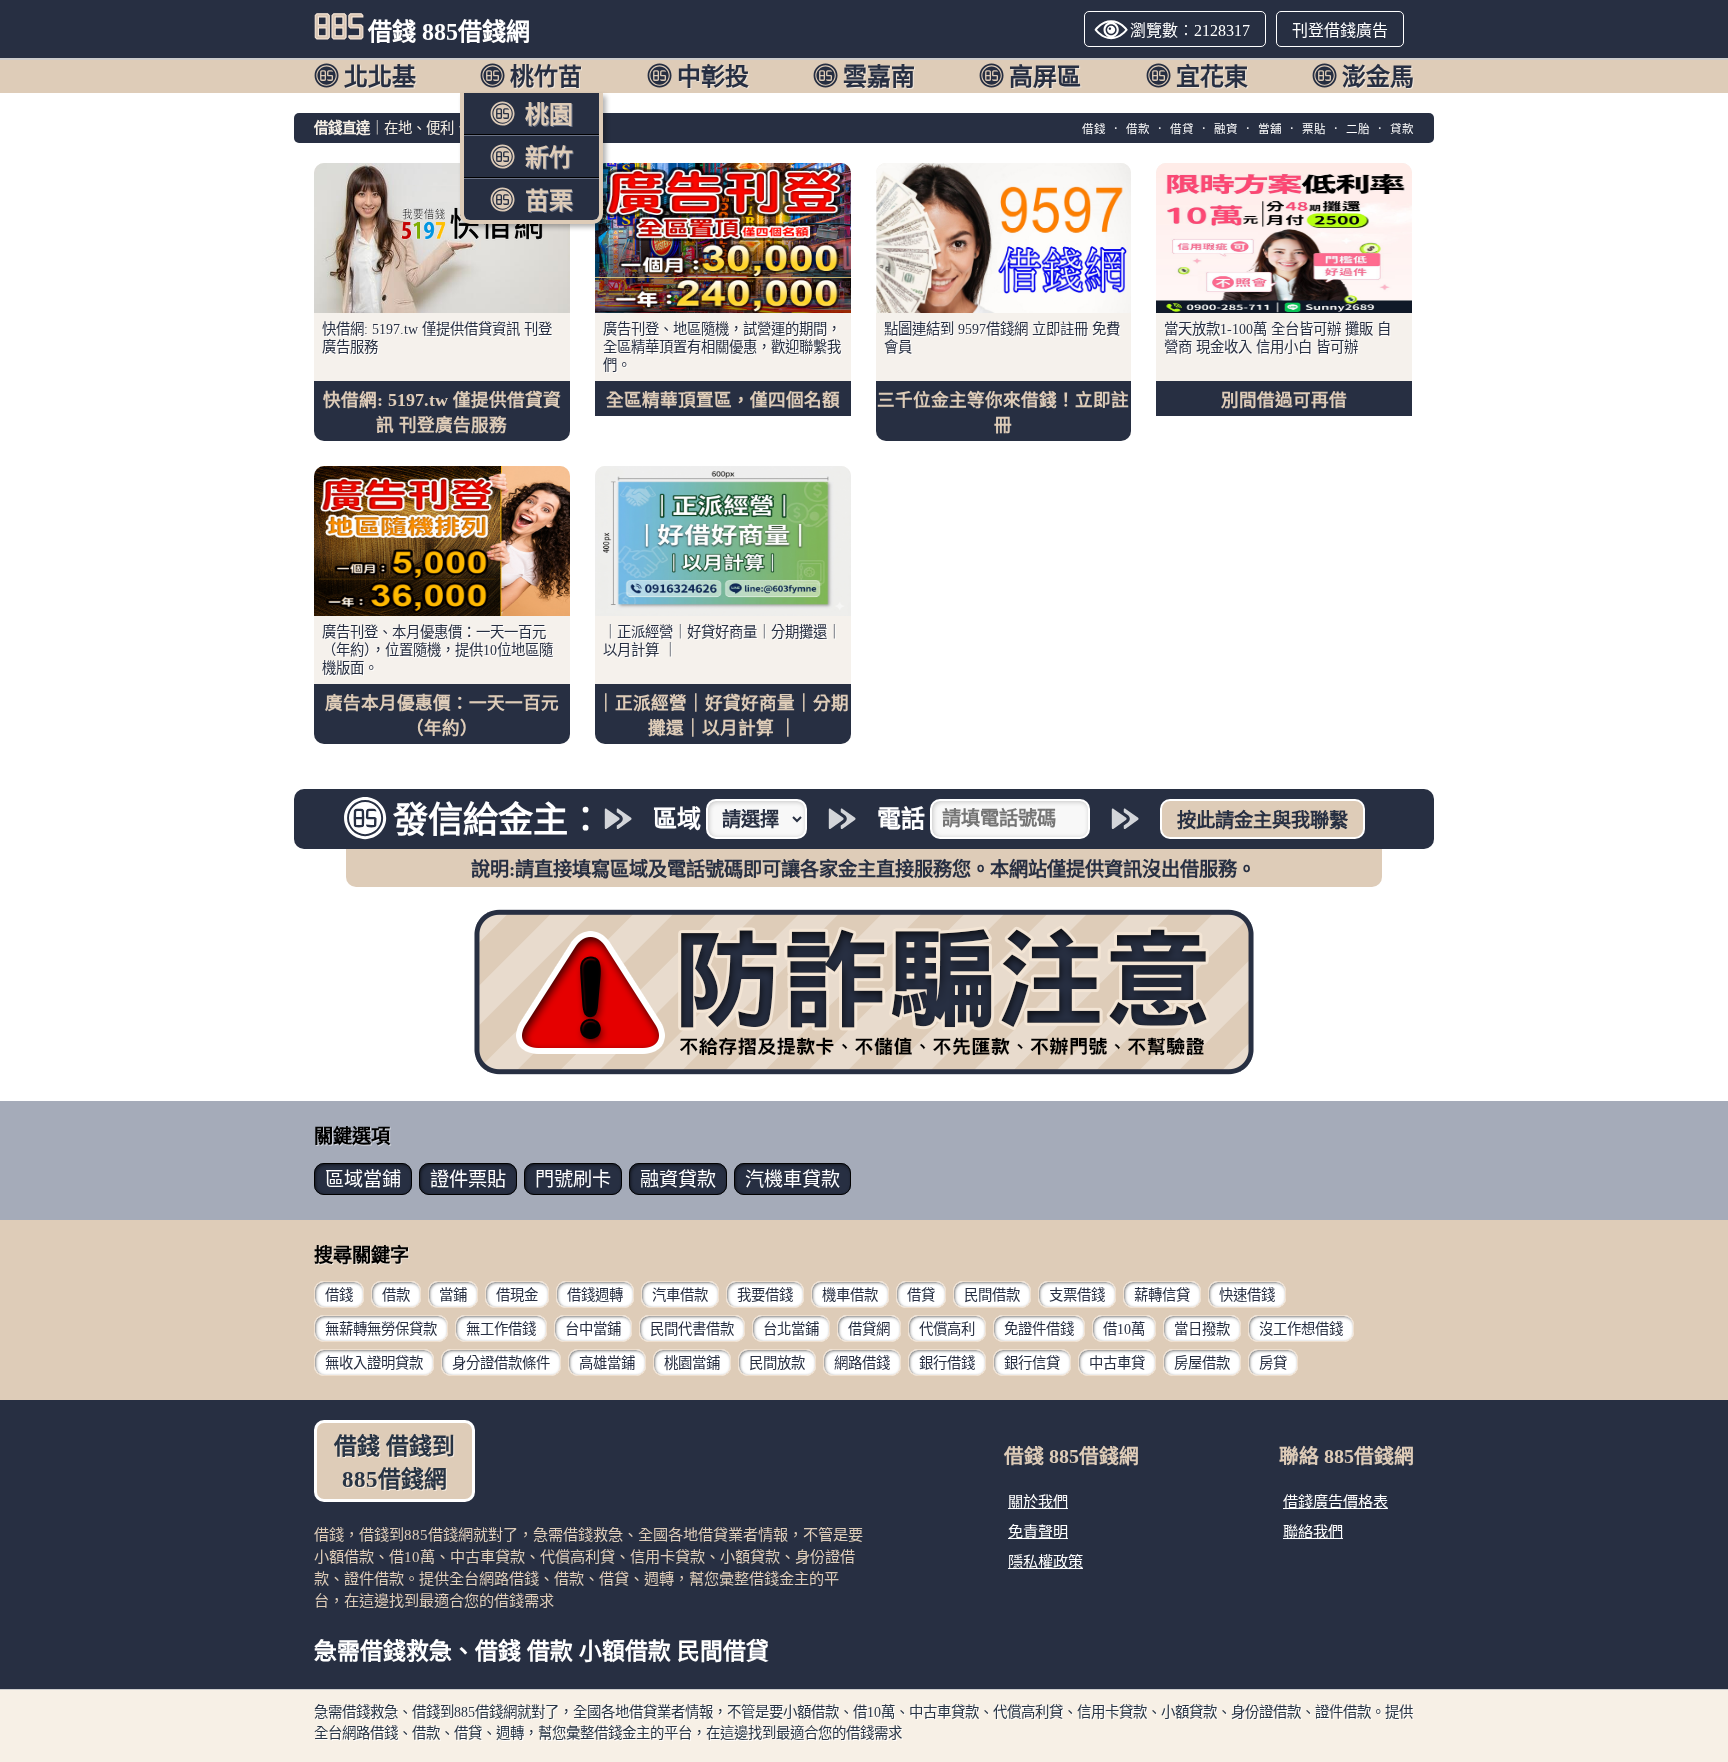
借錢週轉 (595, 1295)
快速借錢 (1247, 1295)
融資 (1226, 129)
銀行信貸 (1032, 1363)
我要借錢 (765, 1295)
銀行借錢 (947, 1363)
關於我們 (1038, 1501)
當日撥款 (1202, 1329)
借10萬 (1124, 1329)
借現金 (517, 1295)
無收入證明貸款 (374, 1363)
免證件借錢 (1039, 1329)
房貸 (1273, 1363)
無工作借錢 (501, 1329)
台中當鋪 (593, 1329)
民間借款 (992, 1295)
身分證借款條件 (501, 1363)
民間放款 (777, 1363)
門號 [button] (573, 1179)
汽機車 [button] (792, 1179)
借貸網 (869, 1329)
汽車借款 (680, 1295)
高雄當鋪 (607, 1363)
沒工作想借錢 (1301, 1329)
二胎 (1358, 129)
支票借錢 (1077, 1295)
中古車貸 (1117, 1363)
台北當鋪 (791, 1329)
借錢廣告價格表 (1335, 1501)
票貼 (1314, 129)
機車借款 (850, 1295)
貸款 (1402, 129)
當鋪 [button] (363, 1179)
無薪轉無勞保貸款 (381, 1329)
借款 (1138, 129)
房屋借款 (1202, 1363)
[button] (365, 75)
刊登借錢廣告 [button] (1340, 30)
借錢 (1094, 129)
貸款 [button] (678, 1179)
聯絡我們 (1313, 1531)
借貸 (1182, 129)
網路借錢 (862, 1363)
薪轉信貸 (1162, 1295)
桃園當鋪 (692, 1363)
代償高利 (947, 1329)
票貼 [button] (468, 1179)
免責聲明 (1038, 1531)
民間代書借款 (692, 1329)
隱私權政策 (1045, 1561)
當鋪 (453, 1295)
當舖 (1270, 129)
